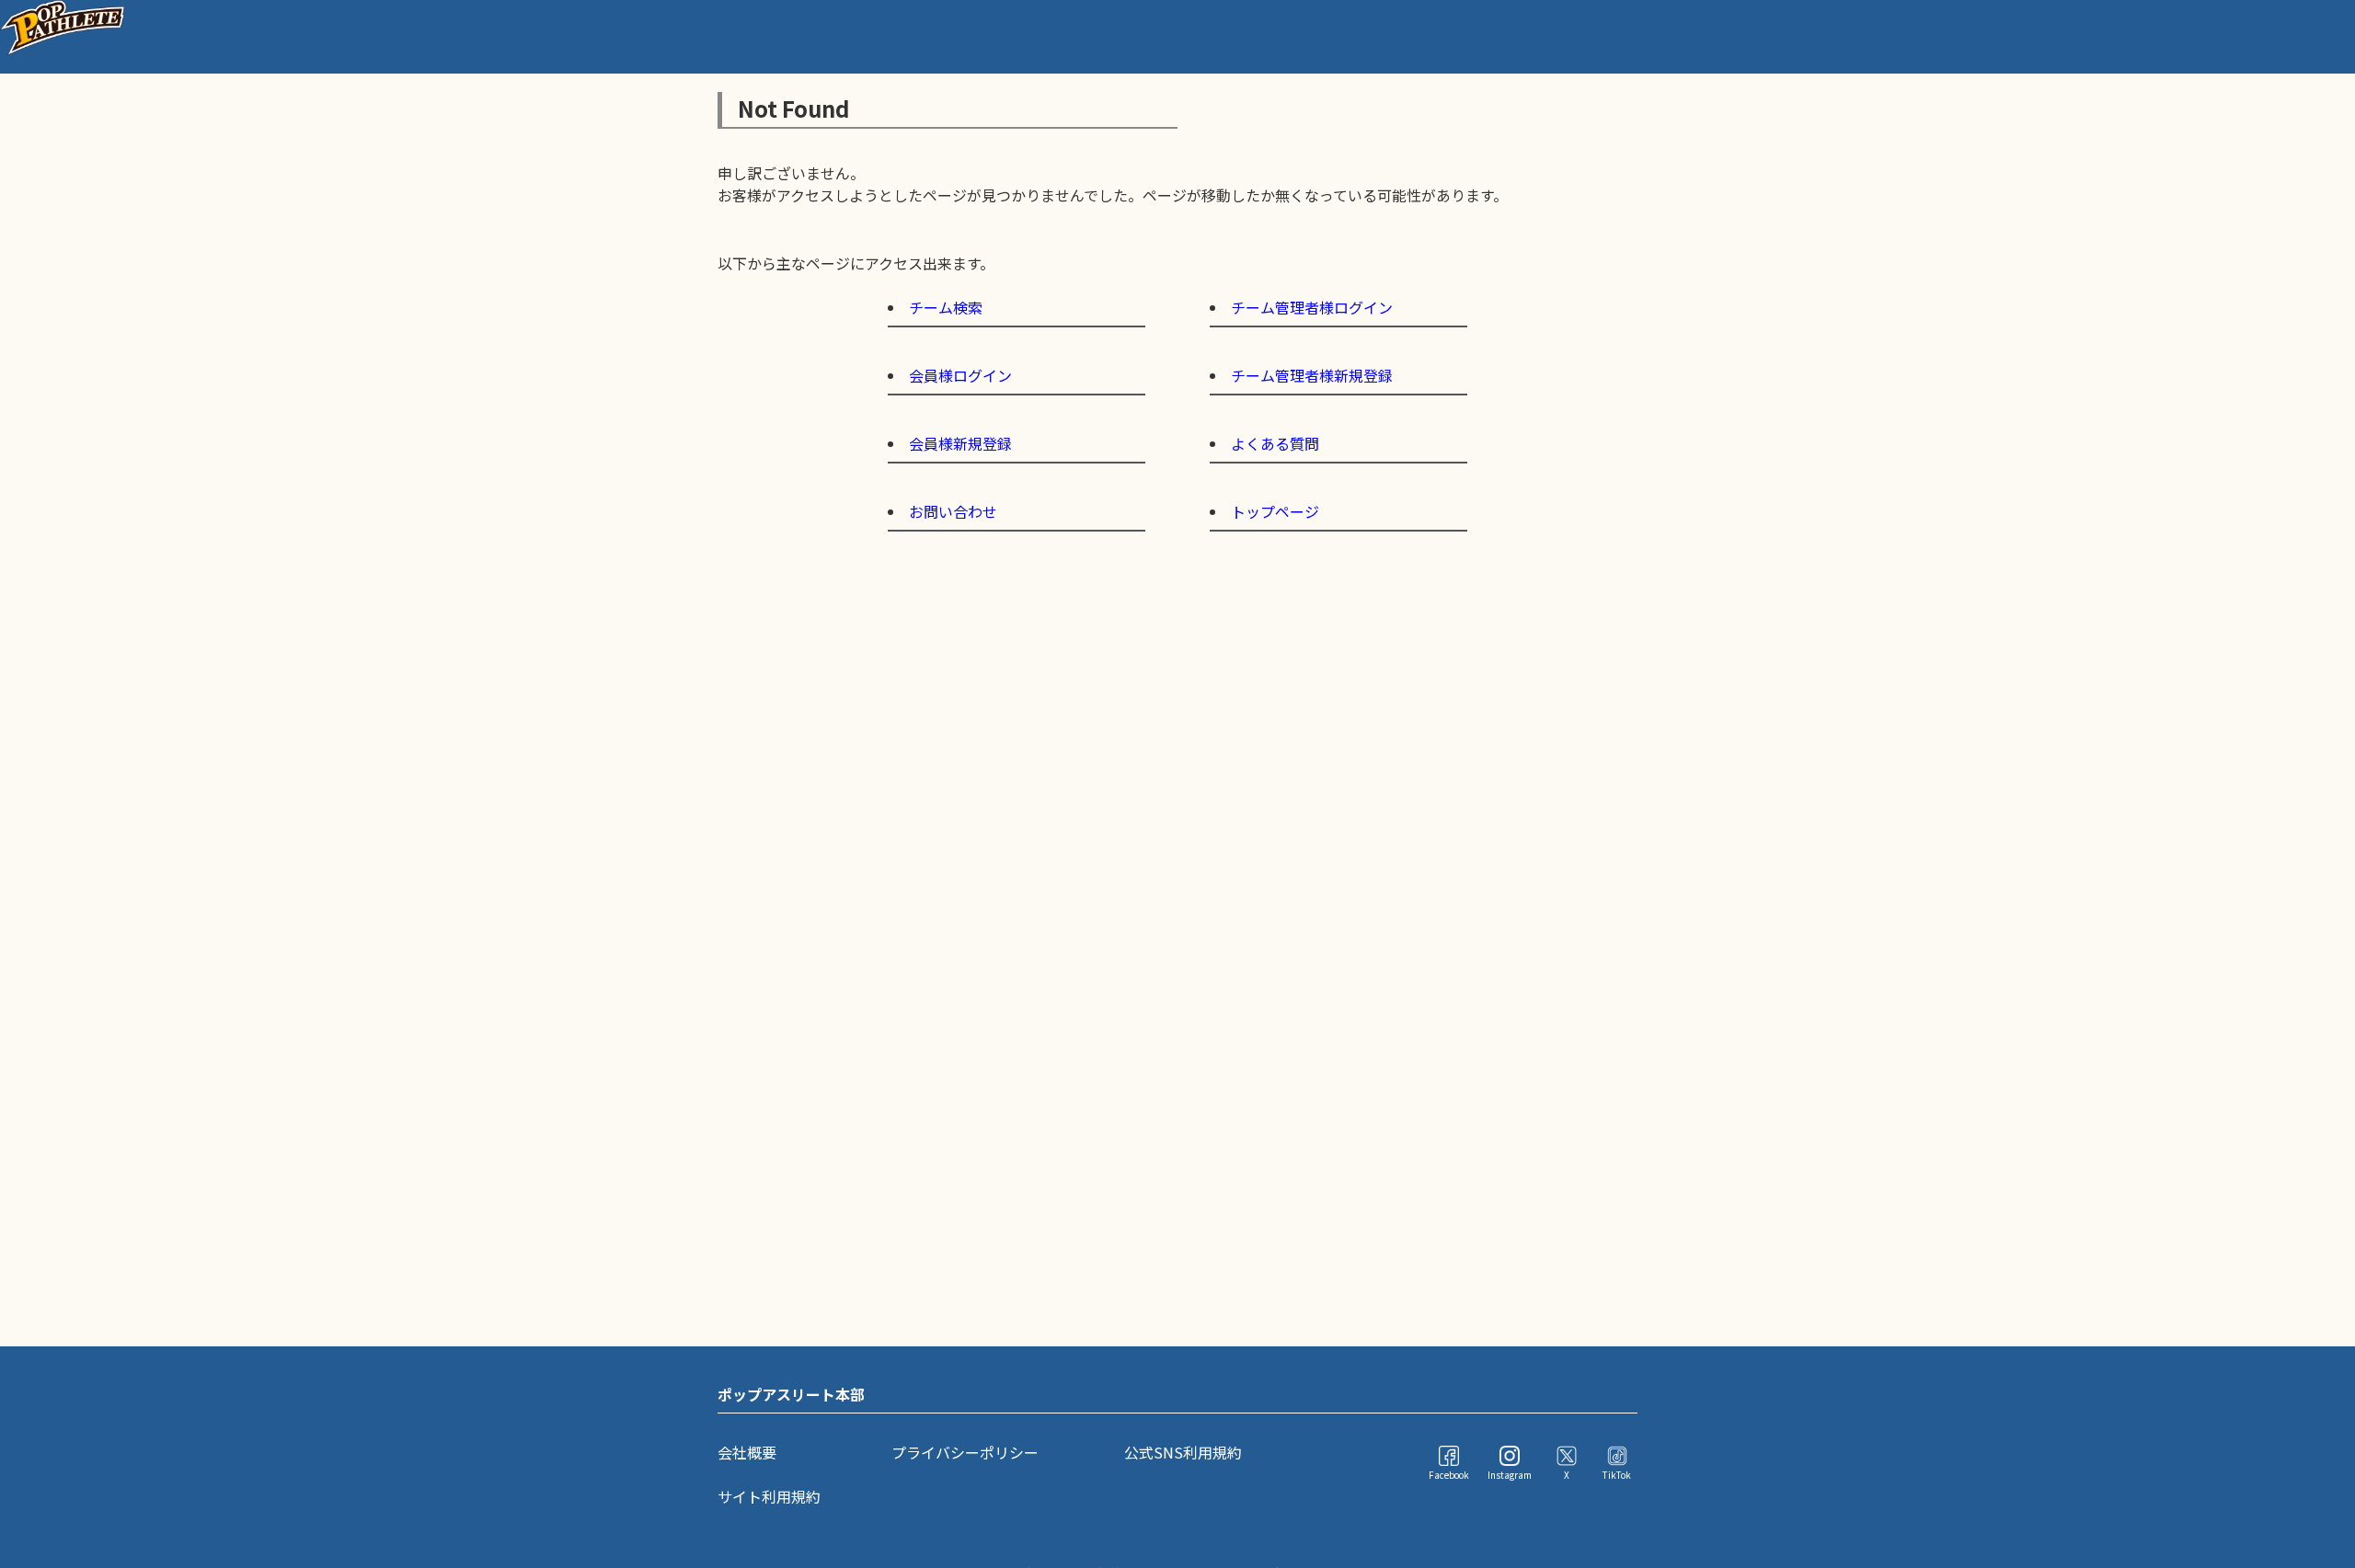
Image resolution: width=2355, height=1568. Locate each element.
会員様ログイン (960, 375)
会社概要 (747, 1452)
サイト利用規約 (769, 1496)
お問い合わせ (953, 511)
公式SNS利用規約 (1183, 1452)
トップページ (1275, 511)
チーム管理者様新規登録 (1312, 375)
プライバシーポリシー (965, 1452)
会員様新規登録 (960, 443)
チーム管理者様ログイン (1312, 307)
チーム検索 (946, 307)
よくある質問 (1275, 443)
